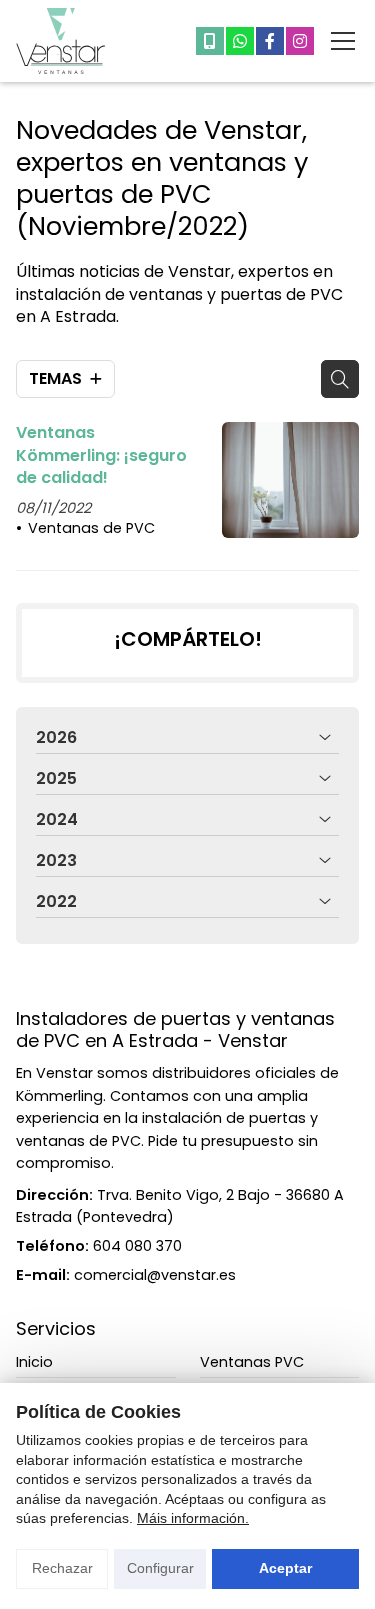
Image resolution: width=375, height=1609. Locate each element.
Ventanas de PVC (91, 528)
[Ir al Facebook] (270, 41)
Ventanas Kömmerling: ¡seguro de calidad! (101, 455)
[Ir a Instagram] (300, 41)
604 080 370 (137, 1246)
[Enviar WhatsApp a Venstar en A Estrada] (240, 41)
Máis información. (193, 1518)
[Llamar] (210, 41)
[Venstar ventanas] (61, 41)
